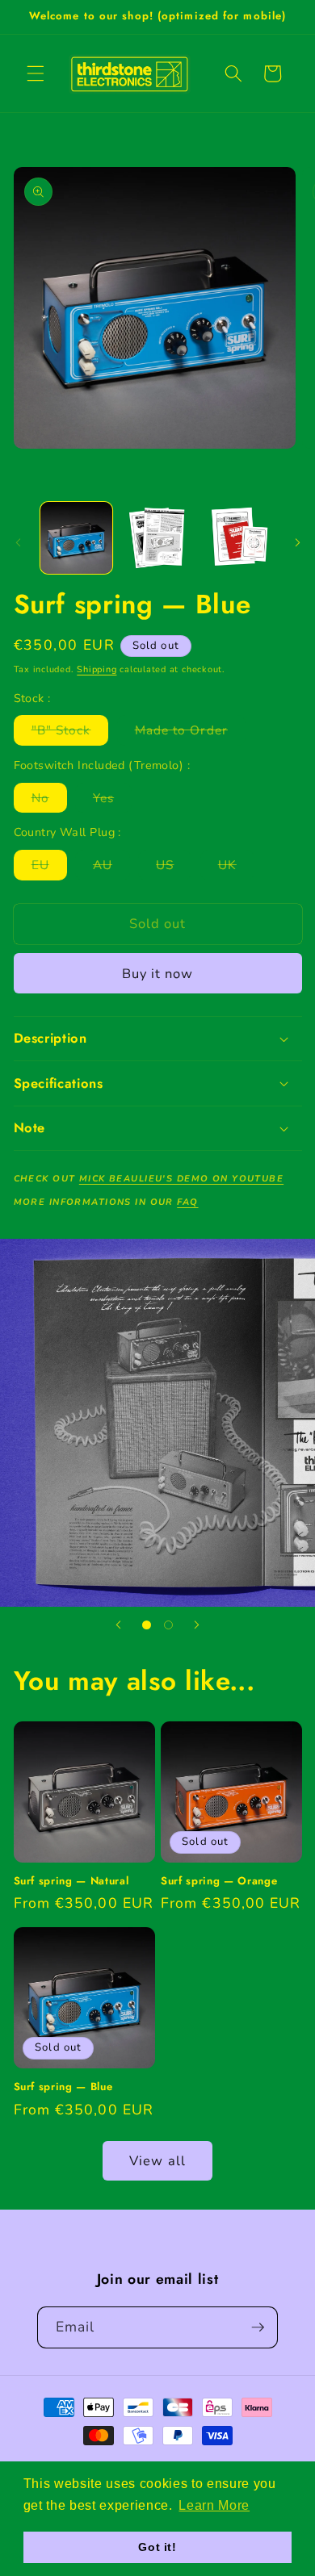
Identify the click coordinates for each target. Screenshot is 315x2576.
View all (157, 2161)
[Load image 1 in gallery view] (76, 538)
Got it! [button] (157, 2547)
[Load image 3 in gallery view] (238, 538)
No (49, 801)
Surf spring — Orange (219, 1881)
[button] (36, 73)
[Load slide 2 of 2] (168, 1625)
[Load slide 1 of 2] (147, 1625)
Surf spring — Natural (71, 1881)
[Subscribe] (258, 2327)
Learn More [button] (214, 2505)
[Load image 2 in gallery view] (157, 538)
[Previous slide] (119, 1625)
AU (111, 868)
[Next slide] (196, 1625)
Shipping (97, 669)
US (174, 868)
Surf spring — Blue (63, 2087)
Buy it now (158, 974)
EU (49, 868)
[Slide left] (18, 542)
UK (236, 868)
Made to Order (190, 733)
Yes (112, 801)
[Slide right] (297, 542)
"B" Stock (70, 733)
